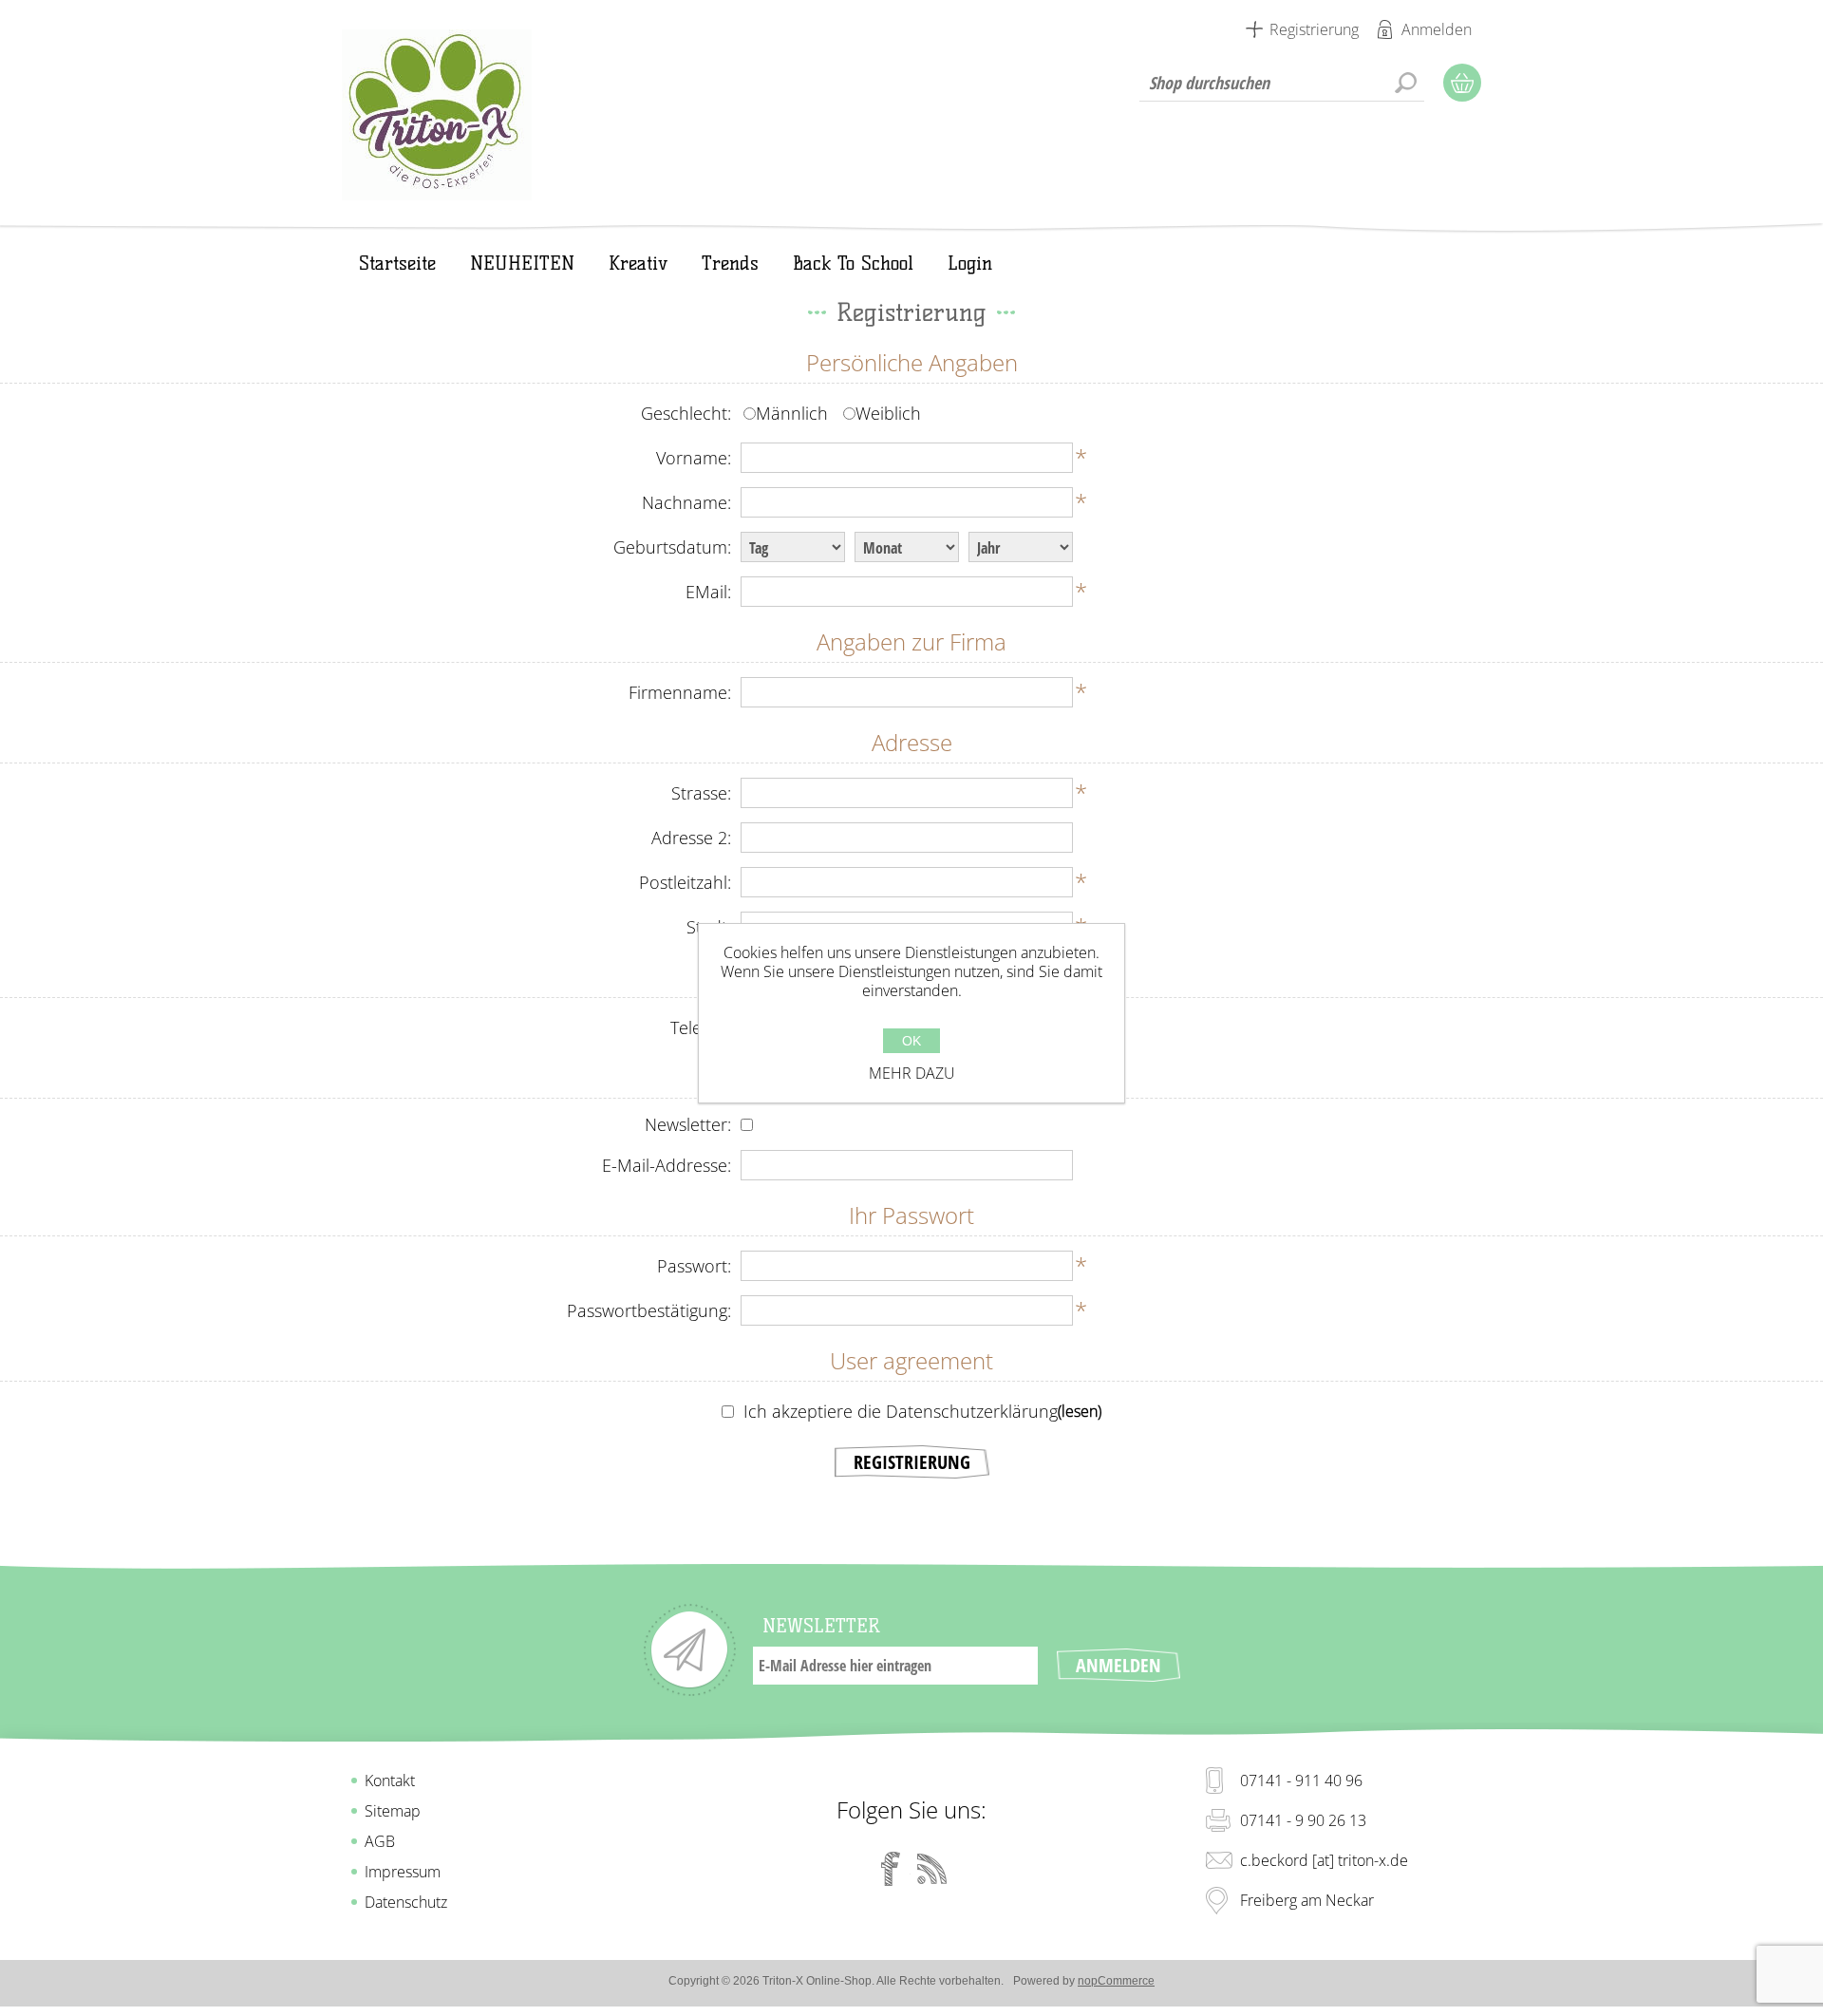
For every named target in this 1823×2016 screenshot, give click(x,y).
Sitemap (393, 1811)
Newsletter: (688, 1124)
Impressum (403, 1872)
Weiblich (888, 413)
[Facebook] (891, 1869)
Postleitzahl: (685, 882)
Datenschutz (406, 1902)
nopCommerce (1116, 1981)
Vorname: (694, 458)
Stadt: (709, 927)
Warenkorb (1462, 83)
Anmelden (1437, 29)
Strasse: (701, 793)
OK (911, 1041)
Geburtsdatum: (672, 547)
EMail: (708, 592)
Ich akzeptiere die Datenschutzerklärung (901, 1411)
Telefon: (701, 1027)
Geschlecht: (686, 413)
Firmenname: (680, 692)
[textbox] (1282, 83)
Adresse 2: (691, 838)
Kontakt (390, 1780)
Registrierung (1314, 29)
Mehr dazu (912, 1073)
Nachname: (686, 502)
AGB (380, 1841)
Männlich (792, 413)
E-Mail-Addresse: (667, 1165)
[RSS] (932, 1869)
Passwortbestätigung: (649, 1310)
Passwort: (694, 1266)
